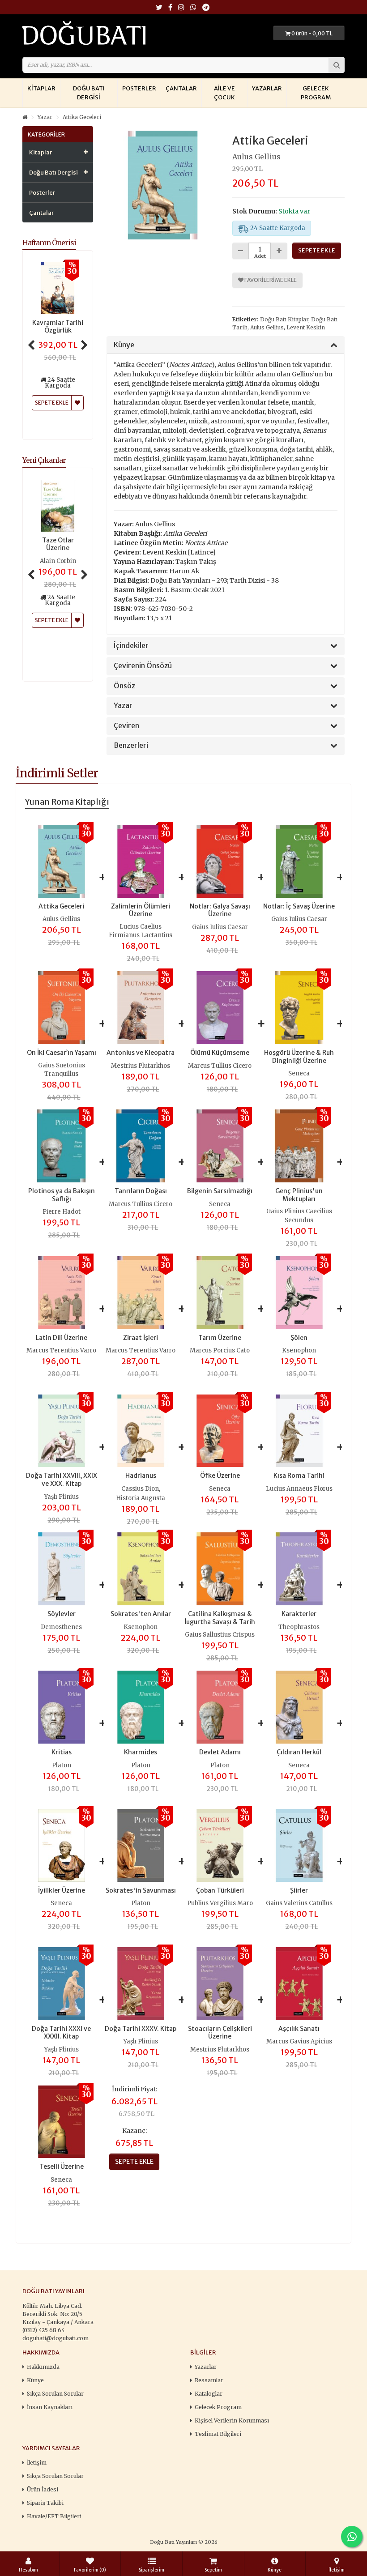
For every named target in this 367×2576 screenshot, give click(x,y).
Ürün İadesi (43, 2489)
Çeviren (126, 726)
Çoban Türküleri (220, 1890)
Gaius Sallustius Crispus (220, 1635)
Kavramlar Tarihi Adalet (58, 327)
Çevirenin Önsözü (143, 666)
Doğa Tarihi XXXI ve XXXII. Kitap (61, 2033)
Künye (124, 345)
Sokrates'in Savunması (141, 1890)
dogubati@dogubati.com (55, 2338)
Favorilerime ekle (270, 280)
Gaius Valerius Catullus (299, 1903)
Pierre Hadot (62, 1212)
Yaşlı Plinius (62, 1497)
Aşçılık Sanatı (299, 2029)
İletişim (37, 2463)
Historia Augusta (141, 1498)
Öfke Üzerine (220, 1476)
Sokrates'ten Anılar (141, 1614)
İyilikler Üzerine (62, 1890)
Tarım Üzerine (220, 1338)
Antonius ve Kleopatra (141, 1053)
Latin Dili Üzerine (62, 1338)
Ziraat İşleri (141, 1338)
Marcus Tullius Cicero (220, 1066)
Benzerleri (131, 746)
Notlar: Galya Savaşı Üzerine (220, 910)
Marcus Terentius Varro (61, 1350)
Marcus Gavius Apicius (299, 2041)
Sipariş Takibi (45, 2503)
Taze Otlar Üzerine (58, 544)
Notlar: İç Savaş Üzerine (299, 906)
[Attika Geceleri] (163, 185)
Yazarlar (267, 88)
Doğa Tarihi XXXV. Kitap (141, 2029)
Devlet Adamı (220, 1752)
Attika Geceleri (82, 117)
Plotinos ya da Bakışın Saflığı (62, 1195)
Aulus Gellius (256, 157)
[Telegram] (206, 8)
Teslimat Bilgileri (218, 2434)
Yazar (45, 117)
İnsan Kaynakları (50, 2407)
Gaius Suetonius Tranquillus (62, 1070)
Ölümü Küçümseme (220, 1053)
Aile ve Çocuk (224, 93)
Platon (62, 1765)
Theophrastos (299, 1627)
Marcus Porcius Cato (220, 1350)
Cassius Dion (140, 1489)
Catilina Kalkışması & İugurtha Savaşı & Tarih (220, 1618)
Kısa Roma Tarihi (299, 1476)
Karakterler (299, 1614)
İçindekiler (131, 646)
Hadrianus (141, 1476)
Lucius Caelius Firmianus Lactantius (141, 931)
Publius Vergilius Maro (220, 1903)
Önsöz (124, 686)
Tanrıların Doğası (141, 1191)
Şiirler (299, 1890)
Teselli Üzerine (62, 2167)
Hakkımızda (43, 2367)
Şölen (299, 1338)
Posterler (139, 88)
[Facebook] (170, 8)
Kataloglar (209, 2394)
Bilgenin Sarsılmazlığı (220, 1191)
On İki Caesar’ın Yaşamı (62, 1053)
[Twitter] (159, 8)
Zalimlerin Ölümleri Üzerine (141, 910)
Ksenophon (299, 1350)
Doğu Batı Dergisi (89, 93)
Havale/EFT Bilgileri (54, 2516)
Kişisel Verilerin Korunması (232, 2420)
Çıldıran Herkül (299, 1752)
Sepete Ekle (52, 620)
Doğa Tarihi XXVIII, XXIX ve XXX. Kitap (62, 1480)
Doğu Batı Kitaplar (284, 319)
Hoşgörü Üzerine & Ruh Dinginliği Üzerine (299, 1057)
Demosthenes (61, 1627)
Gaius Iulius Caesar (220, 927)
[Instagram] (181, 8)
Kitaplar (41, 88)
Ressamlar (209, 2380)
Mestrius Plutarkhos (141, 1066)
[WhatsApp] (193, 8)
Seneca (299, 1073)
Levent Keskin (306, 327)
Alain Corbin (58, 561)
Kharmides (141, 1752)
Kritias (62, 1752)
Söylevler (62, 1614)
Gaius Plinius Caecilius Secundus (299, 1216)
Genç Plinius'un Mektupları (299, 1195)
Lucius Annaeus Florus (299, 1489)
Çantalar (181, 88)
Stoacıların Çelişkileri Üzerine (220, 2033)
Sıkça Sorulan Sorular (55, 2394)
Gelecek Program (316, 93)
